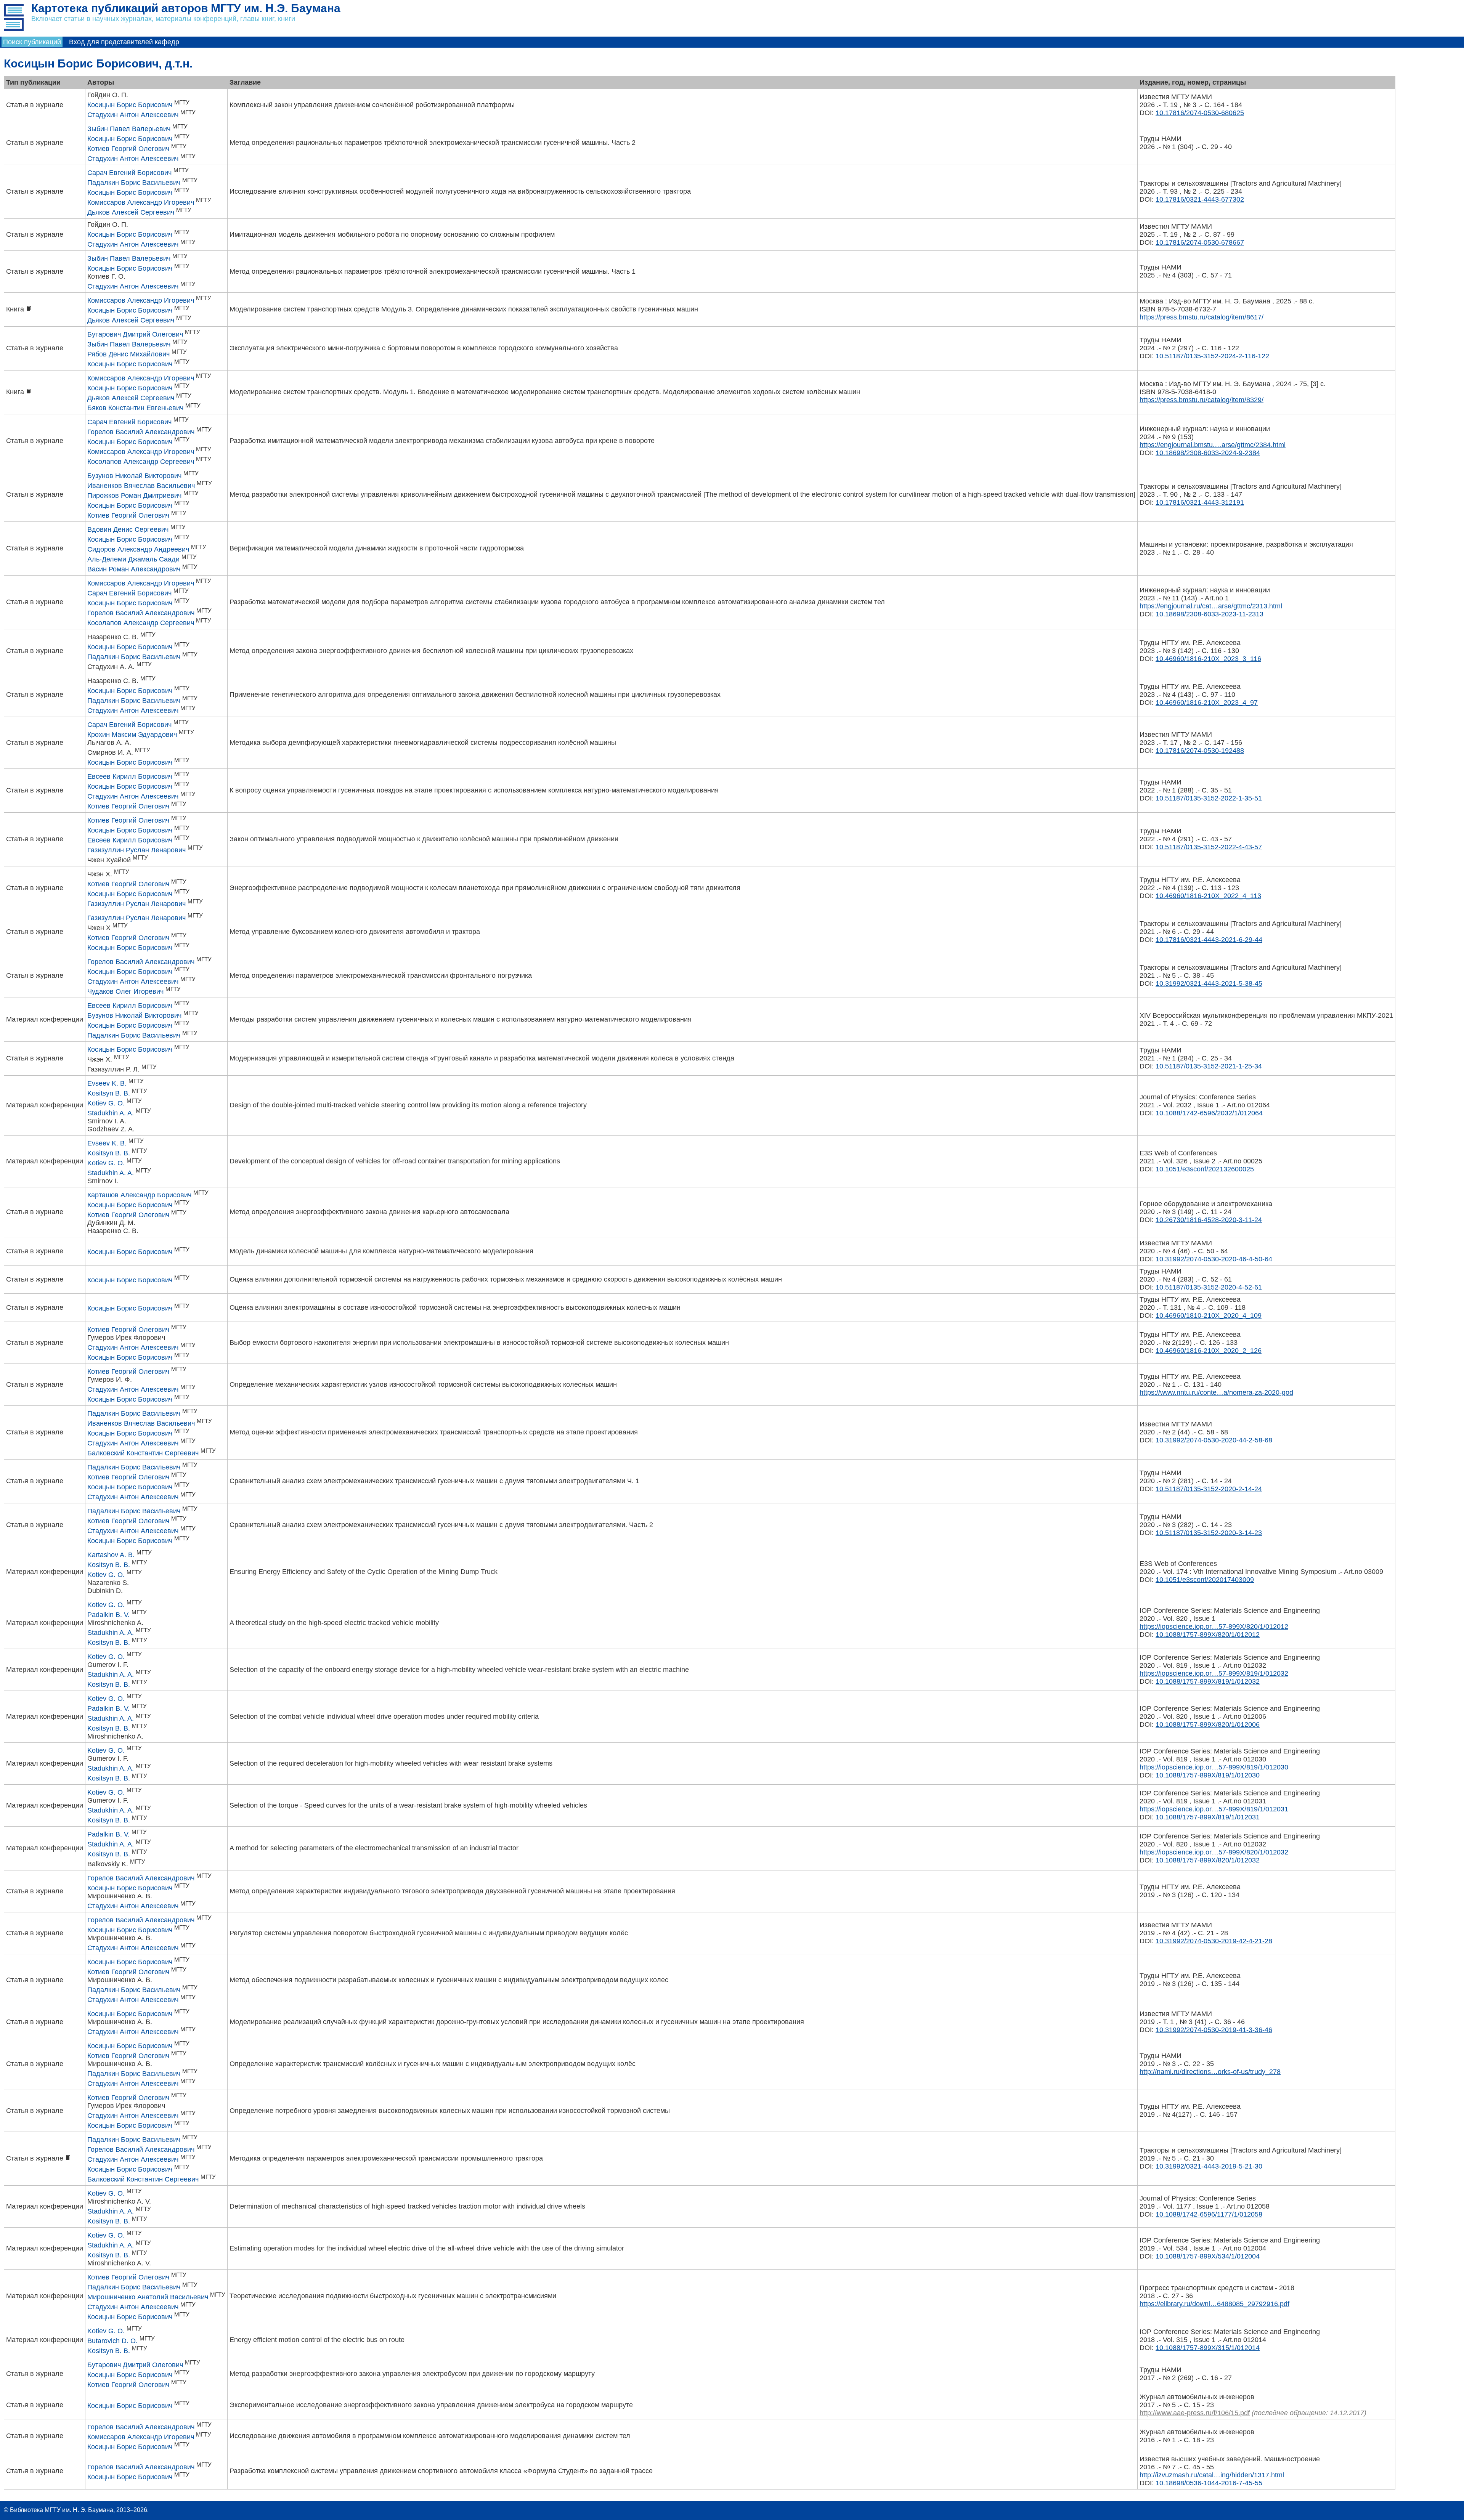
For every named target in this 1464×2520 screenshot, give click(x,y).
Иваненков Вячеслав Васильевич (141, 486)
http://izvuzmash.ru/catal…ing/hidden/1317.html (1212, 2475)
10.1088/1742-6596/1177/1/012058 (1209, 2214)
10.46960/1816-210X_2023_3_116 (1208, 659)
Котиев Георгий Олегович (128, 149)
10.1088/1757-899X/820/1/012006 (1208, 1724)
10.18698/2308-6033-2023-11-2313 (1210, 614)
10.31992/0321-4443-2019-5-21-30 (1209, 2166)
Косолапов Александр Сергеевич (141, 462)
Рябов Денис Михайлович (128, 354)
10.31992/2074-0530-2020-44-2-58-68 (1214, 1440)
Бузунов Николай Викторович (134, 476)
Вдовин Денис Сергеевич (128, 529)
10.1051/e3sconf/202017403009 (1205, 1580)
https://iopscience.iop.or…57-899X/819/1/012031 (1214, 1809)
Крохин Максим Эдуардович (132, 735)
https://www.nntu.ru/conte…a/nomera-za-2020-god (1216, 1392)
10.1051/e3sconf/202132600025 (1205, 1169)
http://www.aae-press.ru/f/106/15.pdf (1195, 2413)
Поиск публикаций (32, 42)
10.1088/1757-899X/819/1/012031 (1208, 1817)
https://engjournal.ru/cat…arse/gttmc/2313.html (1211, 606)
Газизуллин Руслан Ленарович (136, 850)
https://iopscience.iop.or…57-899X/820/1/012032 (1214, 1852)
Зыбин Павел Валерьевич (129, 129)
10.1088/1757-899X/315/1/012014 (1208, 2348)
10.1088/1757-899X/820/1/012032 (1208, 1860)
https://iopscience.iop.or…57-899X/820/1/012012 (1214, 1627)
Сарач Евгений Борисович (129, 173)
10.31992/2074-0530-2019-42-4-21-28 (1214, 1941)
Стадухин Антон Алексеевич (133, 115)
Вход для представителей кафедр (124, 42)
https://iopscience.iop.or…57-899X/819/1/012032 (1214, 1673)
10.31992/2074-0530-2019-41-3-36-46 (1214, 2030)
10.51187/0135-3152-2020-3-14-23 (1209, 1533)
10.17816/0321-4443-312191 (1200, 502)
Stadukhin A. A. (111, 1113)
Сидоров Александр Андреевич (138, 549)
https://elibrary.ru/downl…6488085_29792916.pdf (1214, 2304)
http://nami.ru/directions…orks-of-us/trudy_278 (1210, 2072)
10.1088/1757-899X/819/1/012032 (1208, 1681)
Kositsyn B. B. (109, 1093)
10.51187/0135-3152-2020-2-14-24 (1209, 1489)
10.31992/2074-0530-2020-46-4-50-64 (1214, 1259)
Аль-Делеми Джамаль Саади (133, 559)
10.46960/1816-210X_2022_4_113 (1208, 896)
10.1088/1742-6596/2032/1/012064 (1209, 1113)
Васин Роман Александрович (134, 569)
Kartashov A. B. (111, 1555)
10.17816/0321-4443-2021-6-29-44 (1209, 940)
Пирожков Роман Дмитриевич (134, 496)
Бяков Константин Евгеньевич (135, 408)
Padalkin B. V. (108, 1615)
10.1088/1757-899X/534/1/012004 (1208, 2256)
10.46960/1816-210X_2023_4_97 (1207, 703)
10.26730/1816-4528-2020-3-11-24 (1209, 1220)
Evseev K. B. (107, 1083)
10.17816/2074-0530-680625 (1200, 113)
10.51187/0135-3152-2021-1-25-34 (1209, 1066)
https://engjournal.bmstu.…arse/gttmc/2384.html (1213, 445)
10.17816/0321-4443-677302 (1200, 199)
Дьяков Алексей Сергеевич (131, 212)
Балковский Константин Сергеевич (143, 1453)
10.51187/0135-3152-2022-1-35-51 (1209, 798)
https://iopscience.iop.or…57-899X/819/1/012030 (1214, 1767)
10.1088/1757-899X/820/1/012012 (1208, 1635)
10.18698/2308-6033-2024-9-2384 (1208, 453)
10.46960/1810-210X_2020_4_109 (1209, 1315)
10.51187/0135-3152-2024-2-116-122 (1212, 356)
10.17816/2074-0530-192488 (1200, 751)
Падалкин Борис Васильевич (134, 183)
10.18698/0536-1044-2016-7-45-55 (1209, 2483)
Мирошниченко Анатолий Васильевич (148, 2297)
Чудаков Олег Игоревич (125, 991)
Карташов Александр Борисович (139, 1195)
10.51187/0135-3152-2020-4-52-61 (1209, 1287)
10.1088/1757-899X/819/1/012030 (1208, 1775)
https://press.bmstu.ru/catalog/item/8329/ (1202, 400)
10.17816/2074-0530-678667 (1200, 242)
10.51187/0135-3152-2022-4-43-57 (1209, 847)
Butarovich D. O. (112, 2341)
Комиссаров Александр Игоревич (141, 202)
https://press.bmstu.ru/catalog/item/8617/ (1202, 317)
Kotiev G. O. (106, 1103)
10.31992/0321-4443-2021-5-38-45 (1209, 983)
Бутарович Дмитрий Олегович (135, 334)
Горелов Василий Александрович (141, 432)
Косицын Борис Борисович (130, 105)
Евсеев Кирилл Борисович (130, 776)
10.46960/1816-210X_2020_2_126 (1209, 1351)
